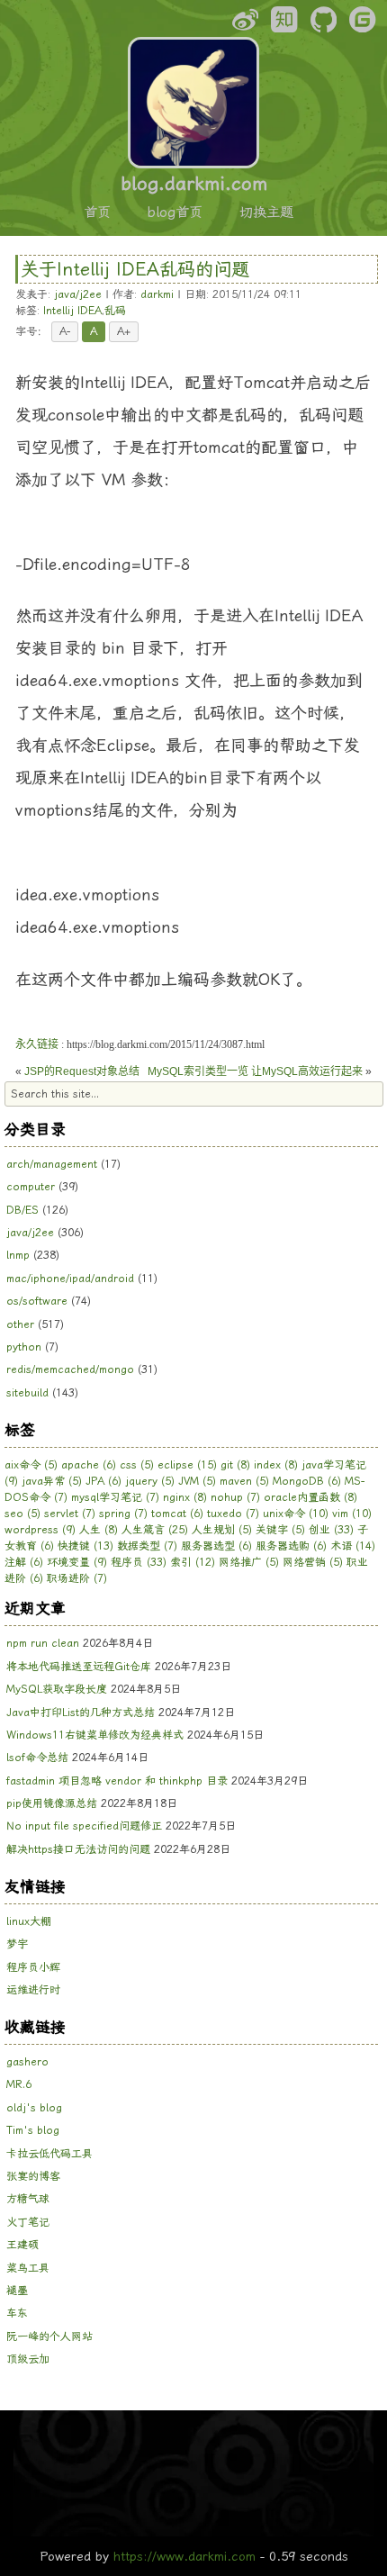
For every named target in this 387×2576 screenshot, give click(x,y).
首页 (97, 212)
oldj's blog (34, 2108)
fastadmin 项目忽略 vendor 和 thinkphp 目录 (117, 1781)
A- (65, 331)
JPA (103, 1481)
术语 (353, 1546)
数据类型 (147, 1546)
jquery (150, 1481)
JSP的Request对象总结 (82, 1071)
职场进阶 (77, 1578)
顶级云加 (28, 2359)
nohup (235, 1497)
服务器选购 (291, 1546)
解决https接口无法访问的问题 (78, 1849)
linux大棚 (29, 1921)
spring (123, 1514)
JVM (197, 1481)
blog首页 (175, 212)
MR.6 (19, 2084)
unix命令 (296, 1514)
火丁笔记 (28, 2222)
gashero (27, 2062)
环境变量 (77, 1562)
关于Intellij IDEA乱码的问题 (135, 269)
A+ (124, 331)
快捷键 (85, 1546)
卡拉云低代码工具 (49, 2154)
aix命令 (31, 1465)
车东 (17, 2313)
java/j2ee (78, 294)
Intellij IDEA (72, 311)
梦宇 (17, 1944)
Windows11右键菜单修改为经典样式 (95, 1735)
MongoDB (307, 1481)
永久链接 (37, 1044)
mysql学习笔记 (115, 1497)
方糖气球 (28, 2199)
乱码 (115, 311)
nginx (185, 1497)
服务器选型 (216, 1546)
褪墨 (17, 2291)
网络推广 (249, 1562)
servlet (70, 1514)
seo (22, 1514)
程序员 (139, 1562)
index (276, 1465)
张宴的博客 (33, 2176)
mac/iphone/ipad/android (70, 1279)
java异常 (52, 1481)
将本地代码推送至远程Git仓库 (79, 1667)
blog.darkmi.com (194, 184)
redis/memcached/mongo (70, 1369)
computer (31, 1187)
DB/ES (22, 1210)
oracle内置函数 (310, 1497)
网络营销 (313, 1562)
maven (244, 1481)
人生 (99, 1530)
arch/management (52, 1164)
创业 (331, 1530)
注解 (24, 1562)
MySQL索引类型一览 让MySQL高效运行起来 (255, 1071)
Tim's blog (33, 2130)
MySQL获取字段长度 (57, 1689)
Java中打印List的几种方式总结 (81, 1713)
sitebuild (27, 1393)
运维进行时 (33, 1990)
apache (89, 1465)
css (137, 1465)
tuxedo (233, 1514)
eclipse (187, 1465)
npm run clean (43, 1643)
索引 (193, 1562)
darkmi (157, 294)
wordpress (40, 1530)
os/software (37, 1301)
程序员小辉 (33, 1967)
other (20, 1324)
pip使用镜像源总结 (52, 1803)
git (235, 1465)
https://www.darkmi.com (184, 2556)
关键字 (280, 1530)
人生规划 (222, 1530)
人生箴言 (155, 1530)
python (24, 1347)
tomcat (177, 1514)
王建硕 (22, 2245)
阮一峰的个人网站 (49, 2336)
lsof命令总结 (37, 1758)
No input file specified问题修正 (84, 1826)
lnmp (18, 1255)
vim (352, 1514)
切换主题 (266, 212)
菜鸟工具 (28, 2268)
